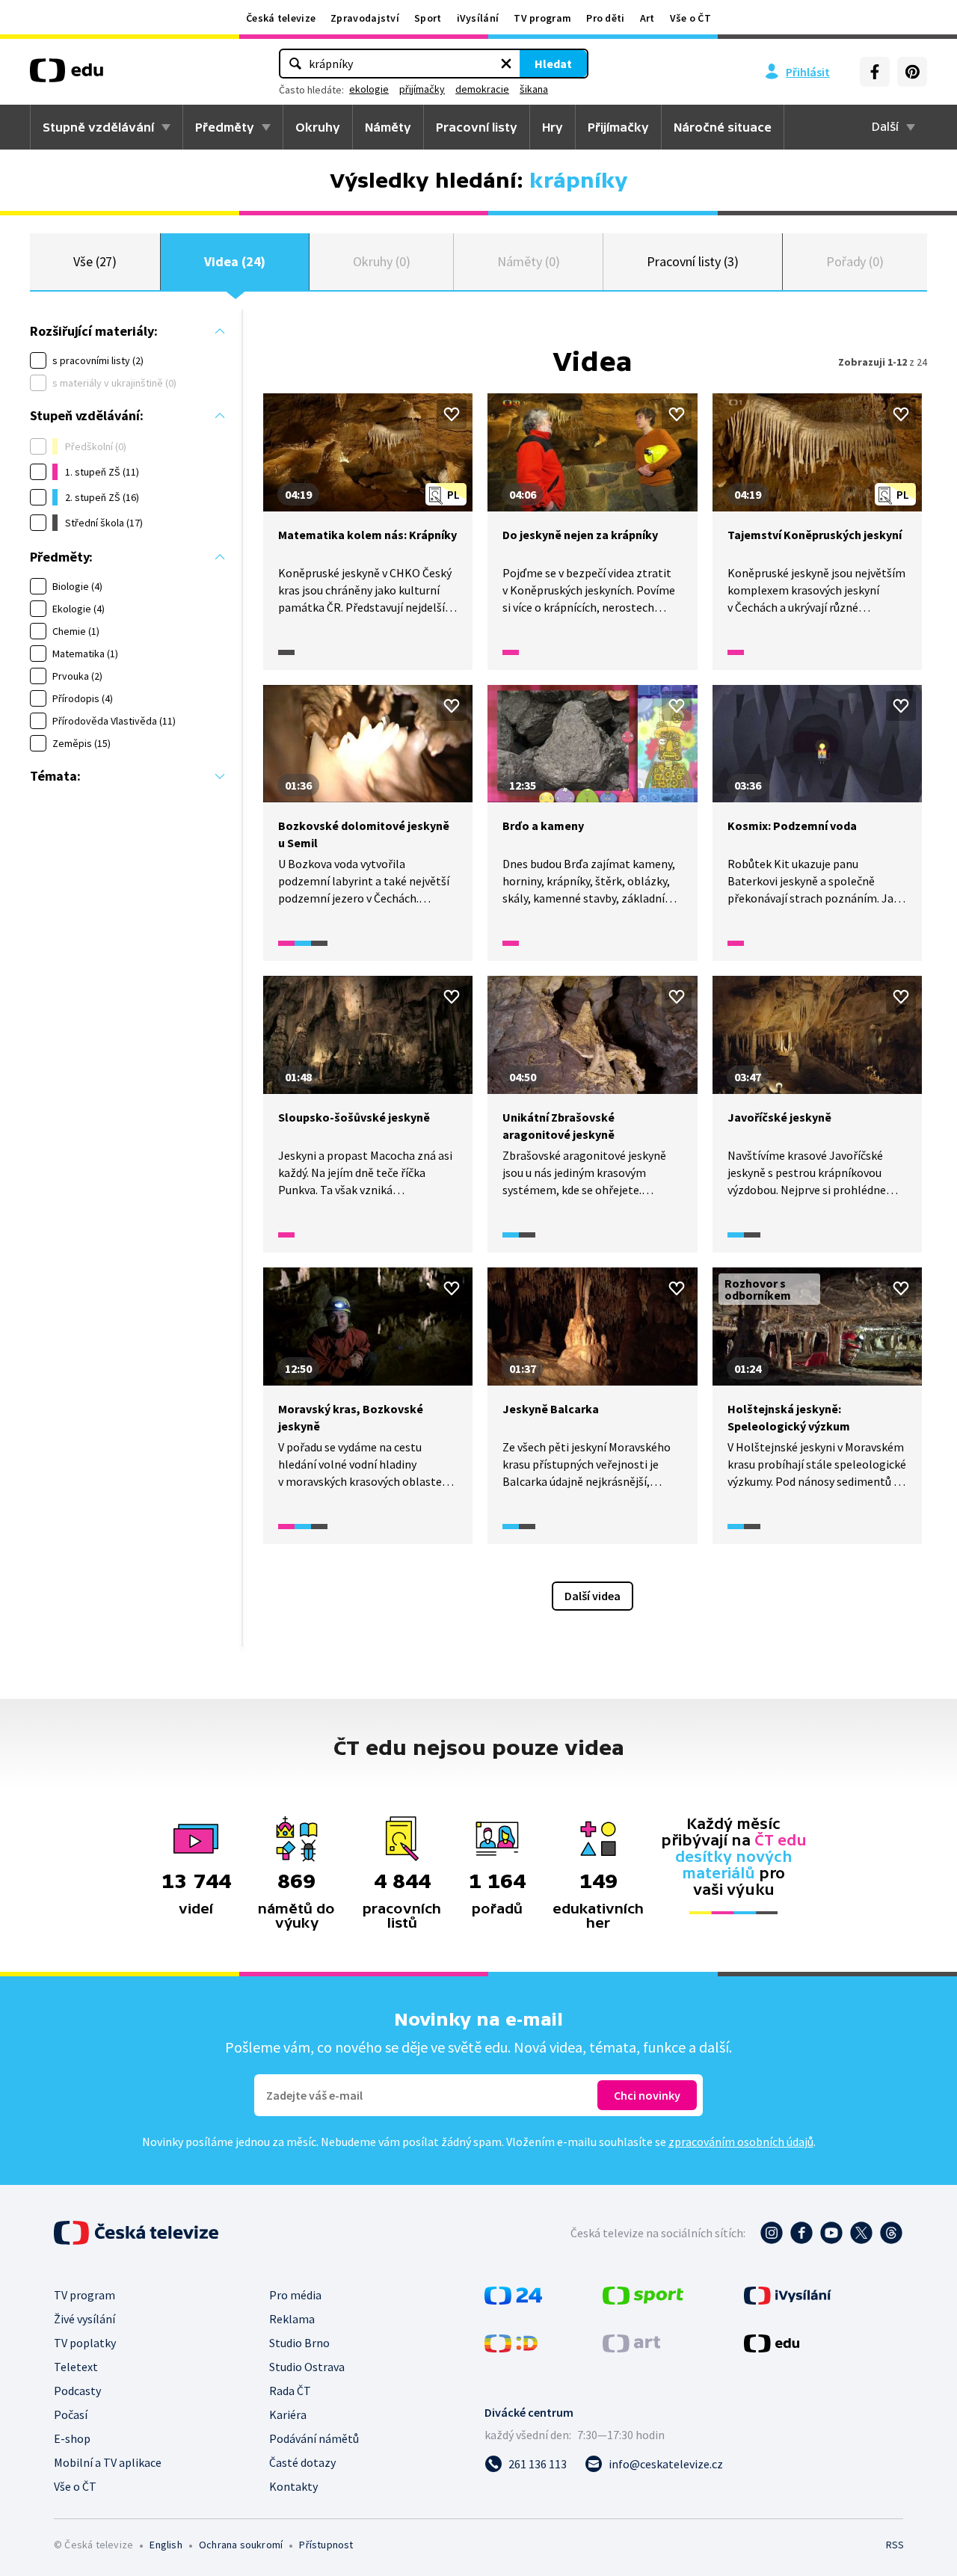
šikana (534, 89)
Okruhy (318, 127)
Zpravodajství (365, 18)
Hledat (553, 64)
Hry (553, 127)
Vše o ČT (690, 18)
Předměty (225, 127)
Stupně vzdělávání (98, 127)
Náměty (388, 127)
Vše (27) (95, 261)
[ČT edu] (67, 76)
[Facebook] (875, 72)
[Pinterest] (912, 72)
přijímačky (422, 89)
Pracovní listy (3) (693, 261)
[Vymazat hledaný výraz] (506, 64)
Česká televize (281, 18)
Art (647, 18)
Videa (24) (235, 261)
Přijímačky (618, 127)
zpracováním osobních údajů (741, 2142)
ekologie (369, 89)
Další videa (593, 1596)
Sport (428, 18)
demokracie (482, 89)
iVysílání (478, 18)
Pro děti (605, 18)
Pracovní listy (477, 127)
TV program (542, 18)
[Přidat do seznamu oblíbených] (452, 414)
